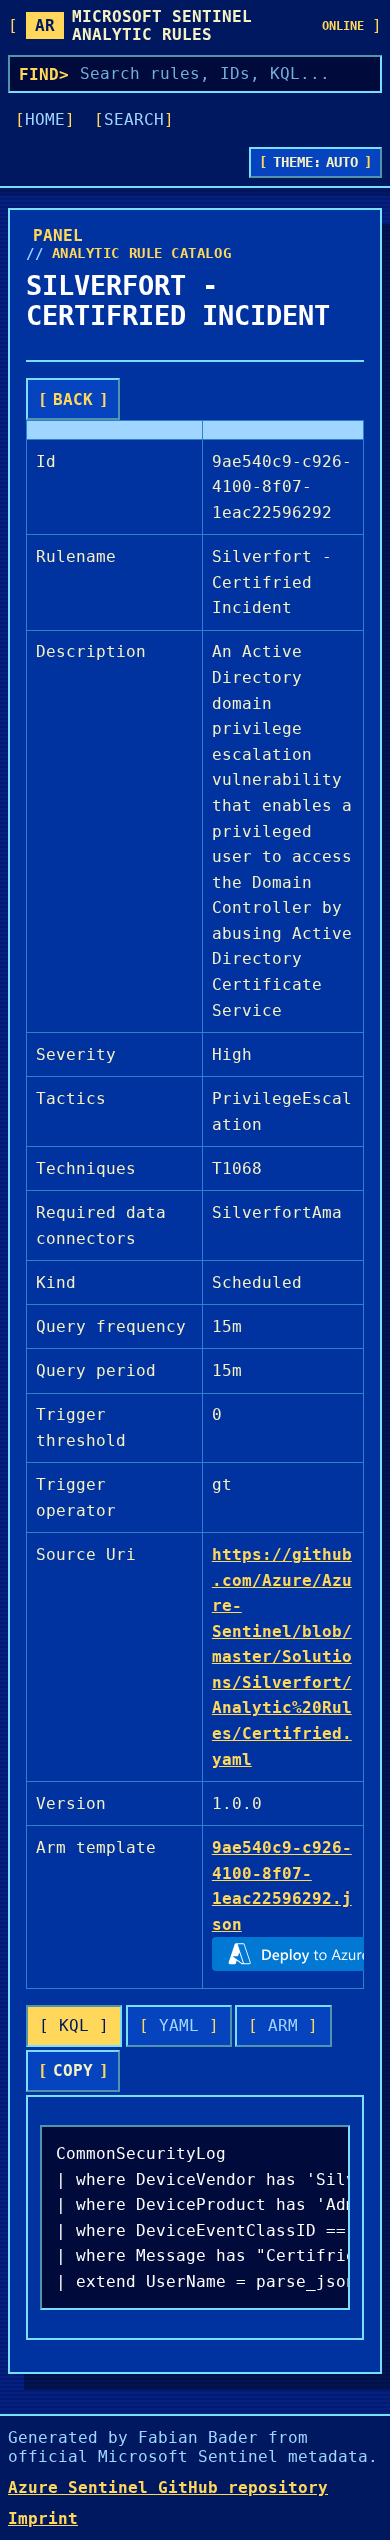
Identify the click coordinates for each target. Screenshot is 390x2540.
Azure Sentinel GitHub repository (168, 2487)
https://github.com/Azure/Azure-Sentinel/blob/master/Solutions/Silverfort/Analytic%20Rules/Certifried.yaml (282, 1657)
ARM (283, 2025)
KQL (74, 2025)
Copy (73, 2070)
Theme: (316, 162)
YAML (179, 2025)
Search (134, 119)
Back (73, 399)
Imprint (43, 2518)
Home (45, 119)
